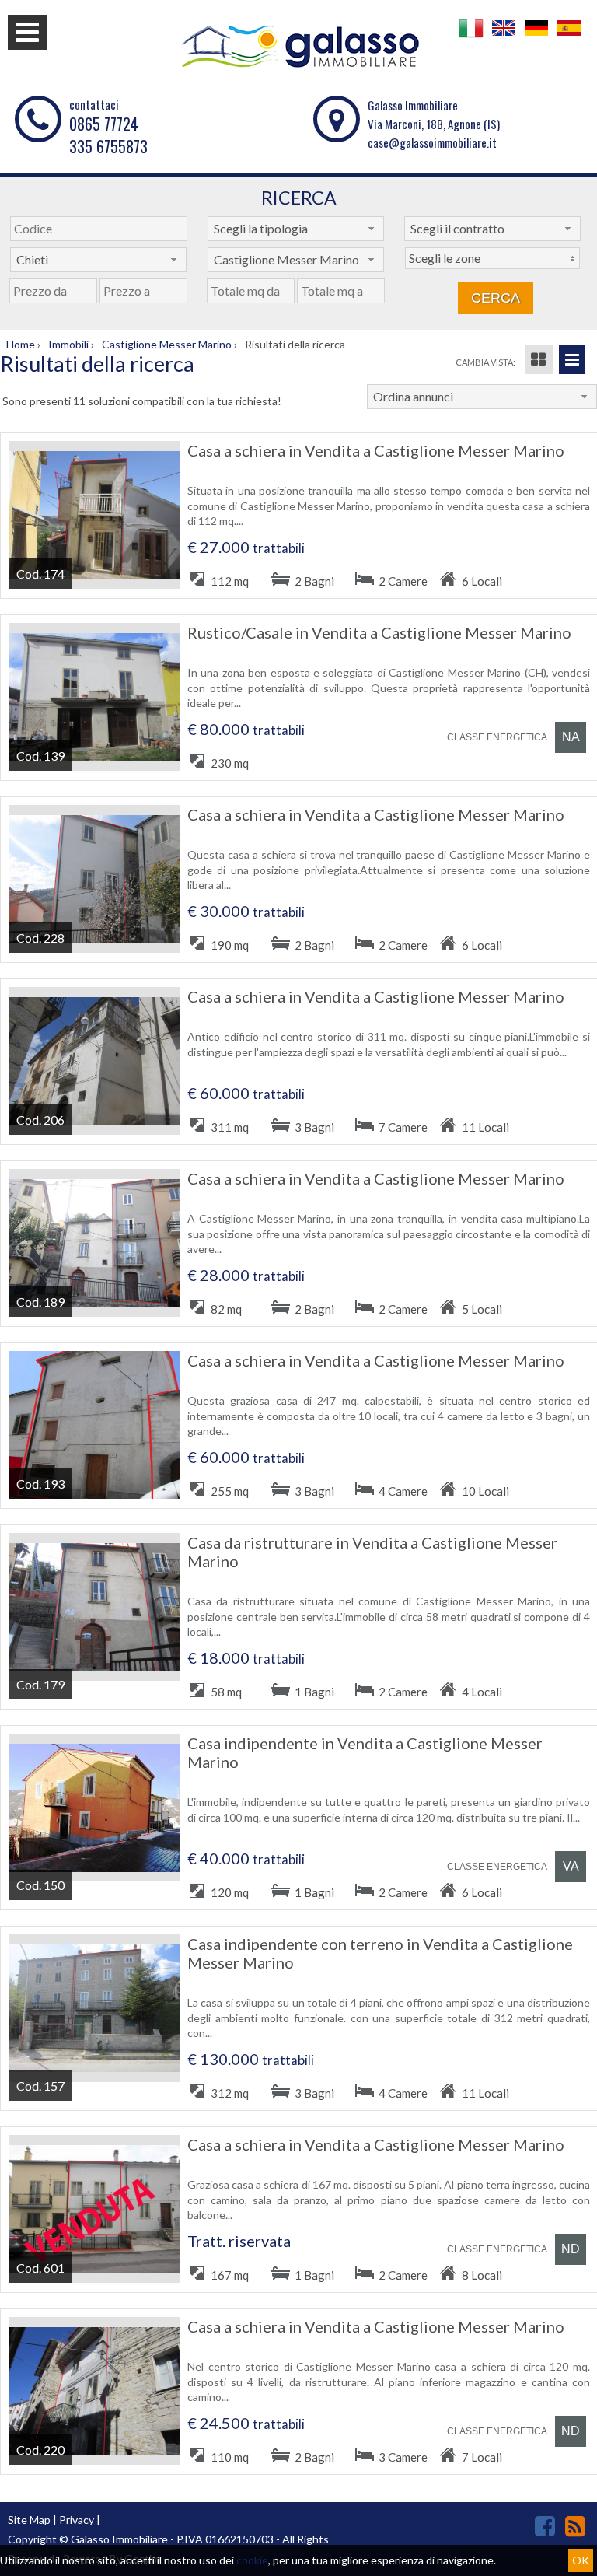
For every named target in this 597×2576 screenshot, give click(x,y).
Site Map (29, 2520)
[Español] (569, 36)
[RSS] (575, 2526)
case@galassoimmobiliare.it (432, 142)
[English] (504, 36)
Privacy (77, 2520)
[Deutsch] (536, 36)
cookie (252, 2560)
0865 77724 (104, 124)
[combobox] (296, 229)
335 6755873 (108, 146)
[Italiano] (471, 36)
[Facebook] (545, 2526)
